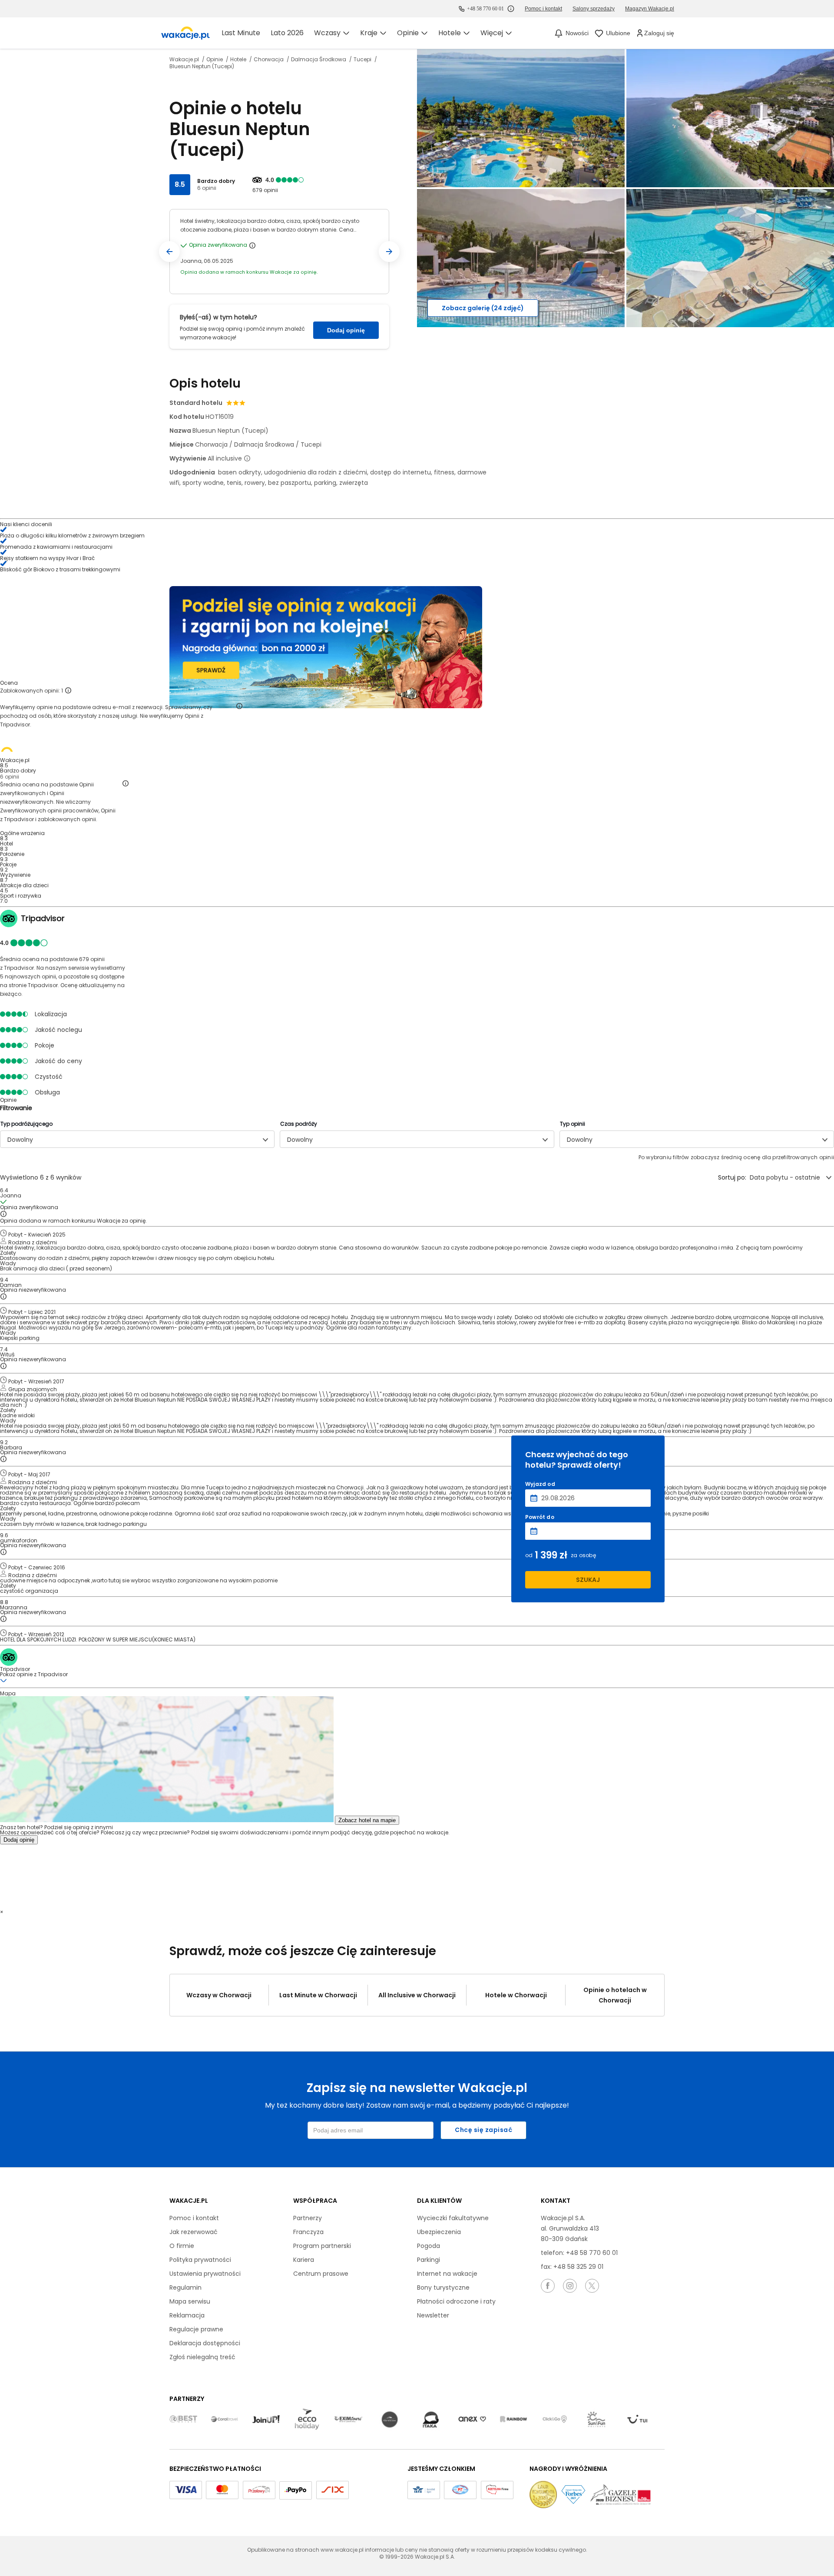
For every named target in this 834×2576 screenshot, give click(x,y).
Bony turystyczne (443, 2288)
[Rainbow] (513, 2420)
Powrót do (540, 1517)
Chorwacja (269, 60)
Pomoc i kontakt (194, 2218)
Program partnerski (322, 2246)
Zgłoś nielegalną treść (202, 2357)
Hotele (239, 60)
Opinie (215, 60)
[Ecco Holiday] (307, 2420)
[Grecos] (390, 2420)
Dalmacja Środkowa (319, 60)
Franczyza (308, 2232)
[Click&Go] (555, 2420)
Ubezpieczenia (439, 2232)
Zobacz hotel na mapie (367, 1820)
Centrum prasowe (321, 2274)
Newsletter (433, 2315)
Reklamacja (187, 2315)
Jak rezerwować (194, 2232)
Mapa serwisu (190, 2301)
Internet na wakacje (447, 2274)
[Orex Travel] (472, 2420)
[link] (185, 33)
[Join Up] (266, 2420)
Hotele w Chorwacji (516, 1995)
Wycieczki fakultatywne (453, 2218)
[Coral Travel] (225, 2420)
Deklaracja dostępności (205, 2343)
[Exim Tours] (348, 2420)
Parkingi (429, 2260)
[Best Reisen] (183, 2420)
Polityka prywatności (200, 2260)
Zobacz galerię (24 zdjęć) (483, 308)
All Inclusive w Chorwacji (417, 1995)
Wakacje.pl (185, 60)
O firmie (182, 2246)
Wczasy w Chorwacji (219, 1995)
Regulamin (185, 2288)
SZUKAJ (588, 1580)
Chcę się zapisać (483, 2130)
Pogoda (429, 2246)
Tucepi (363, 60)
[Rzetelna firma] (497, 2490)
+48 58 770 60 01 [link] (485, 9)
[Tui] (637, 2420)
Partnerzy (308, 2218)
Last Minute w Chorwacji (318, 1995)
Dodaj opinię (346, 330)
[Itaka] (431, 2420)
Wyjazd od (540, 1484)
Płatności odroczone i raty (456, 2301)
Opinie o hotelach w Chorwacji (615, 1995)
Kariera (304, 2260)
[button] (169, 252)
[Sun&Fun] (596, 2420)
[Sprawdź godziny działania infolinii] (511, 9)
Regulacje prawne (196, 2329)
